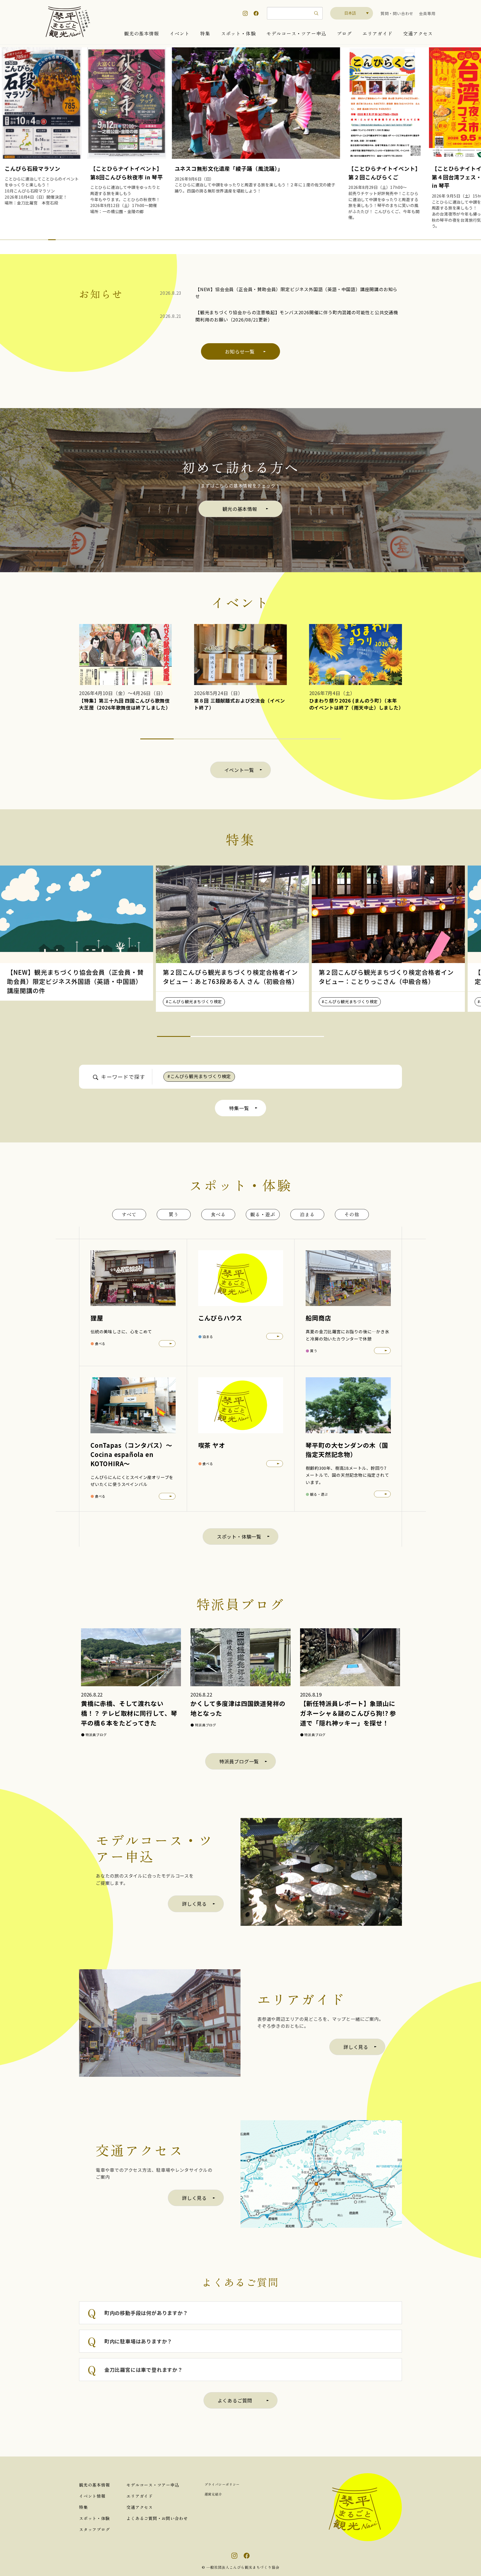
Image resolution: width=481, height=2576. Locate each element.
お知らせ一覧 (240, 351)
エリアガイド (377, 33)
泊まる (307, 1214)
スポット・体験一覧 (239, 1536)
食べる (218, 1214)
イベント (179, 33)
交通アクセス (418, 33)
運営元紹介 (213, 2494)
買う (174, 1214)
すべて (129, 1214)
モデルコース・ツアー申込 (296, 33)
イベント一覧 (239, 770)
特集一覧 (239, 1108)
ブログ (344, 33)
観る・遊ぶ (263, 1214)
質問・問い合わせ (397, 13)
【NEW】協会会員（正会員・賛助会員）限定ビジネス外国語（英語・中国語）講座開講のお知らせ (296, 293)
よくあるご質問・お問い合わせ (157, 2518)
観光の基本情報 (142, 33)
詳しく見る (194, 1904)
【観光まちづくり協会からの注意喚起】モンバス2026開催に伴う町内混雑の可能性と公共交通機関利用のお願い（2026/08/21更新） (297, 316)
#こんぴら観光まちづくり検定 (199, 1076)
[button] (12, 240)
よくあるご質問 (235, 2400)
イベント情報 (92, 2496)
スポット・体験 (238, 33)
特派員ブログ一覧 (239, 1761)
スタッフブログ (94, 2529)
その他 (352, 1214)
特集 (205, 33)
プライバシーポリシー (222, 2484)
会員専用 (427, 13)
